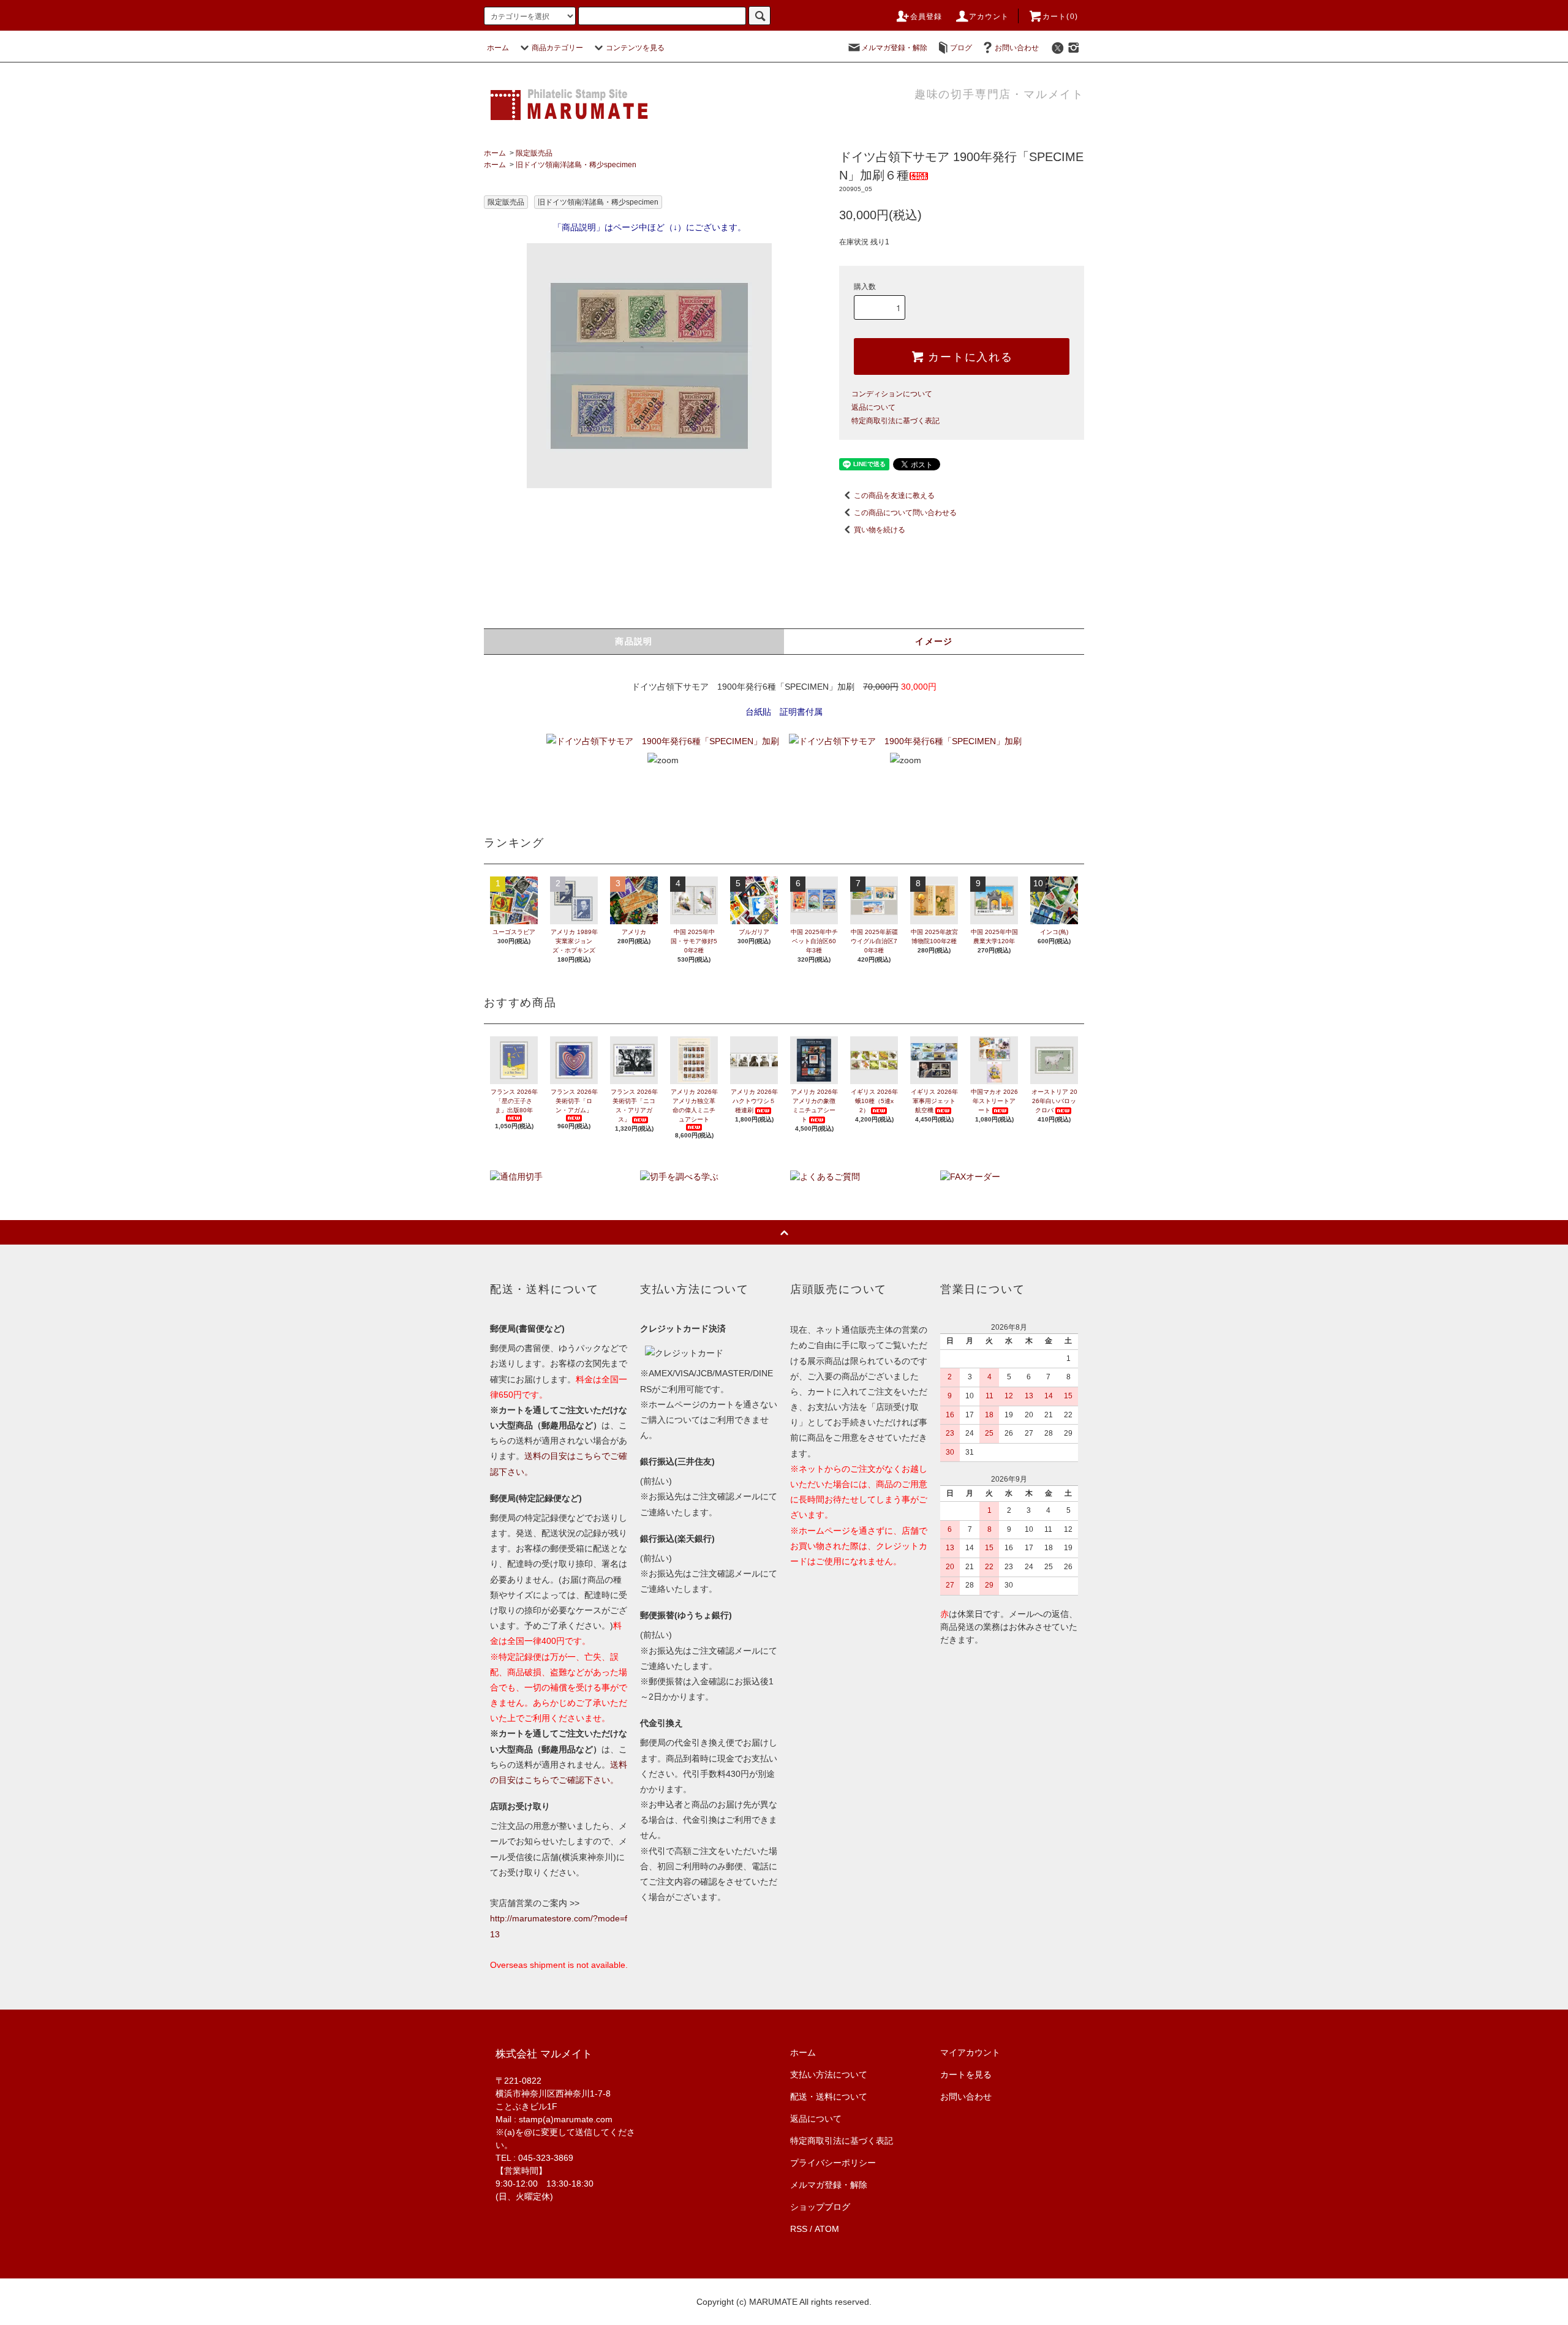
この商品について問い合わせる (905, 513)
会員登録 (926, 17)
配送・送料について (829, 2097)
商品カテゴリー (557, 48)
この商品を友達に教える (894, 496)
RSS (799, 2229)
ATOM (827, 2229)
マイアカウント (970, 2052)
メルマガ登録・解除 (894, 48)
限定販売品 (534, 153)
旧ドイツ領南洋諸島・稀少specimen (576, 165)
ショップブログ (820, 2207)
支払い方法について (829, 2074)
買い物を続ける (880, 530)
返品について (873, 407)
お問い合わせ (1017, 48)
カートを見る (966, 2074)
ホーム (498, 48)
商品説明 (634, 641)
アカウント (989, 17)
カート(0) (1060, 17)
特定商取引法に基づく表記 (895, 421)
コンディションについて (892, 394)
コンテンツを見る (635, 48)
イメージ (934, 641)
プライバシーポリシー (833, 2163)
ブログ (961, 48)
